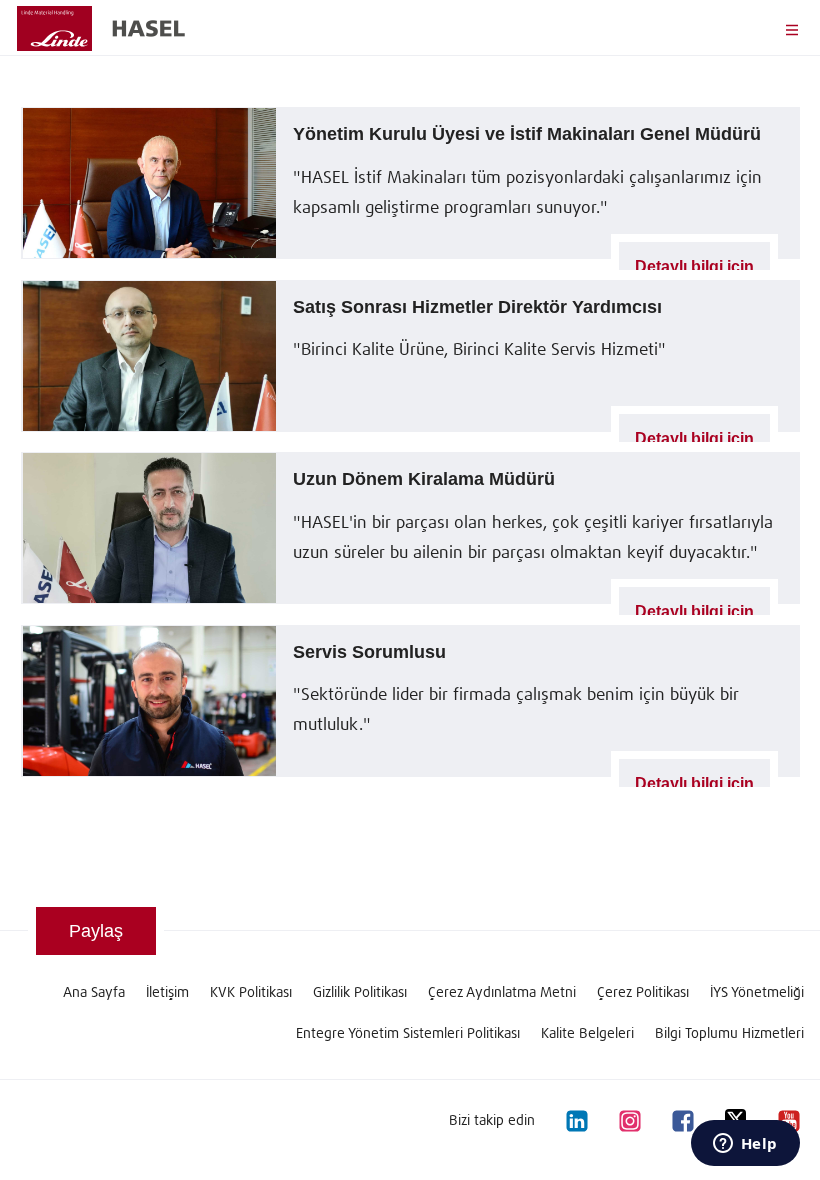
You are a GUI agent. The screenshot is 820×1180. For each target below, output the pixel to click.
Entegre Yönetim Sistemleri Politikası (408, 1034)
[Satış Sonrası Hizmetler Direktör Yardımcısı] (149, 356)
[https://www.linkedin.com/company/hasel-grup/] (576, 1119)
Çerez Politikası (643, 993)
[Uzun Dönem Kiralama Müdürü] (149, 528)
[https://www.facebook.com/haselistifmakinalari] (682, 1119)
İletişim (167, 993)
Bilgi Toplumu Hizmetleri (729, 1034)
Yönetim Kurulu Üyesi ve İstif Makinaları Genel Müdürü (527, 134)
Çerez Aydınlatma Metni (502, 993)
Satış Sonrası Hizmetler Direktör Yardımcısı (477, 307)
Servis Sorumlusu (369, 652)
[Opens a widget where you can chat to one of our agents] (745, 1145)
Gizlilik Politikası (360, 993)
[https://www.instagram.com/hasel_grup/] (629, 1119)
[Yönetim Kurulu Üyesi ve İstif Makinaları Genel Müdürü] (149, 183)
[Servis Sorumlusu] (149, 701)
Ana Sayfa (94, 993)
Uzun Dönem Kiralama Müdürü (424, 479)
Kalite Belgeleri (587, 1034)
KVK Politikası (251, 993)
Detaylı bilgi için (694, 266)
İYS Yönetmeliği (757, 993)
